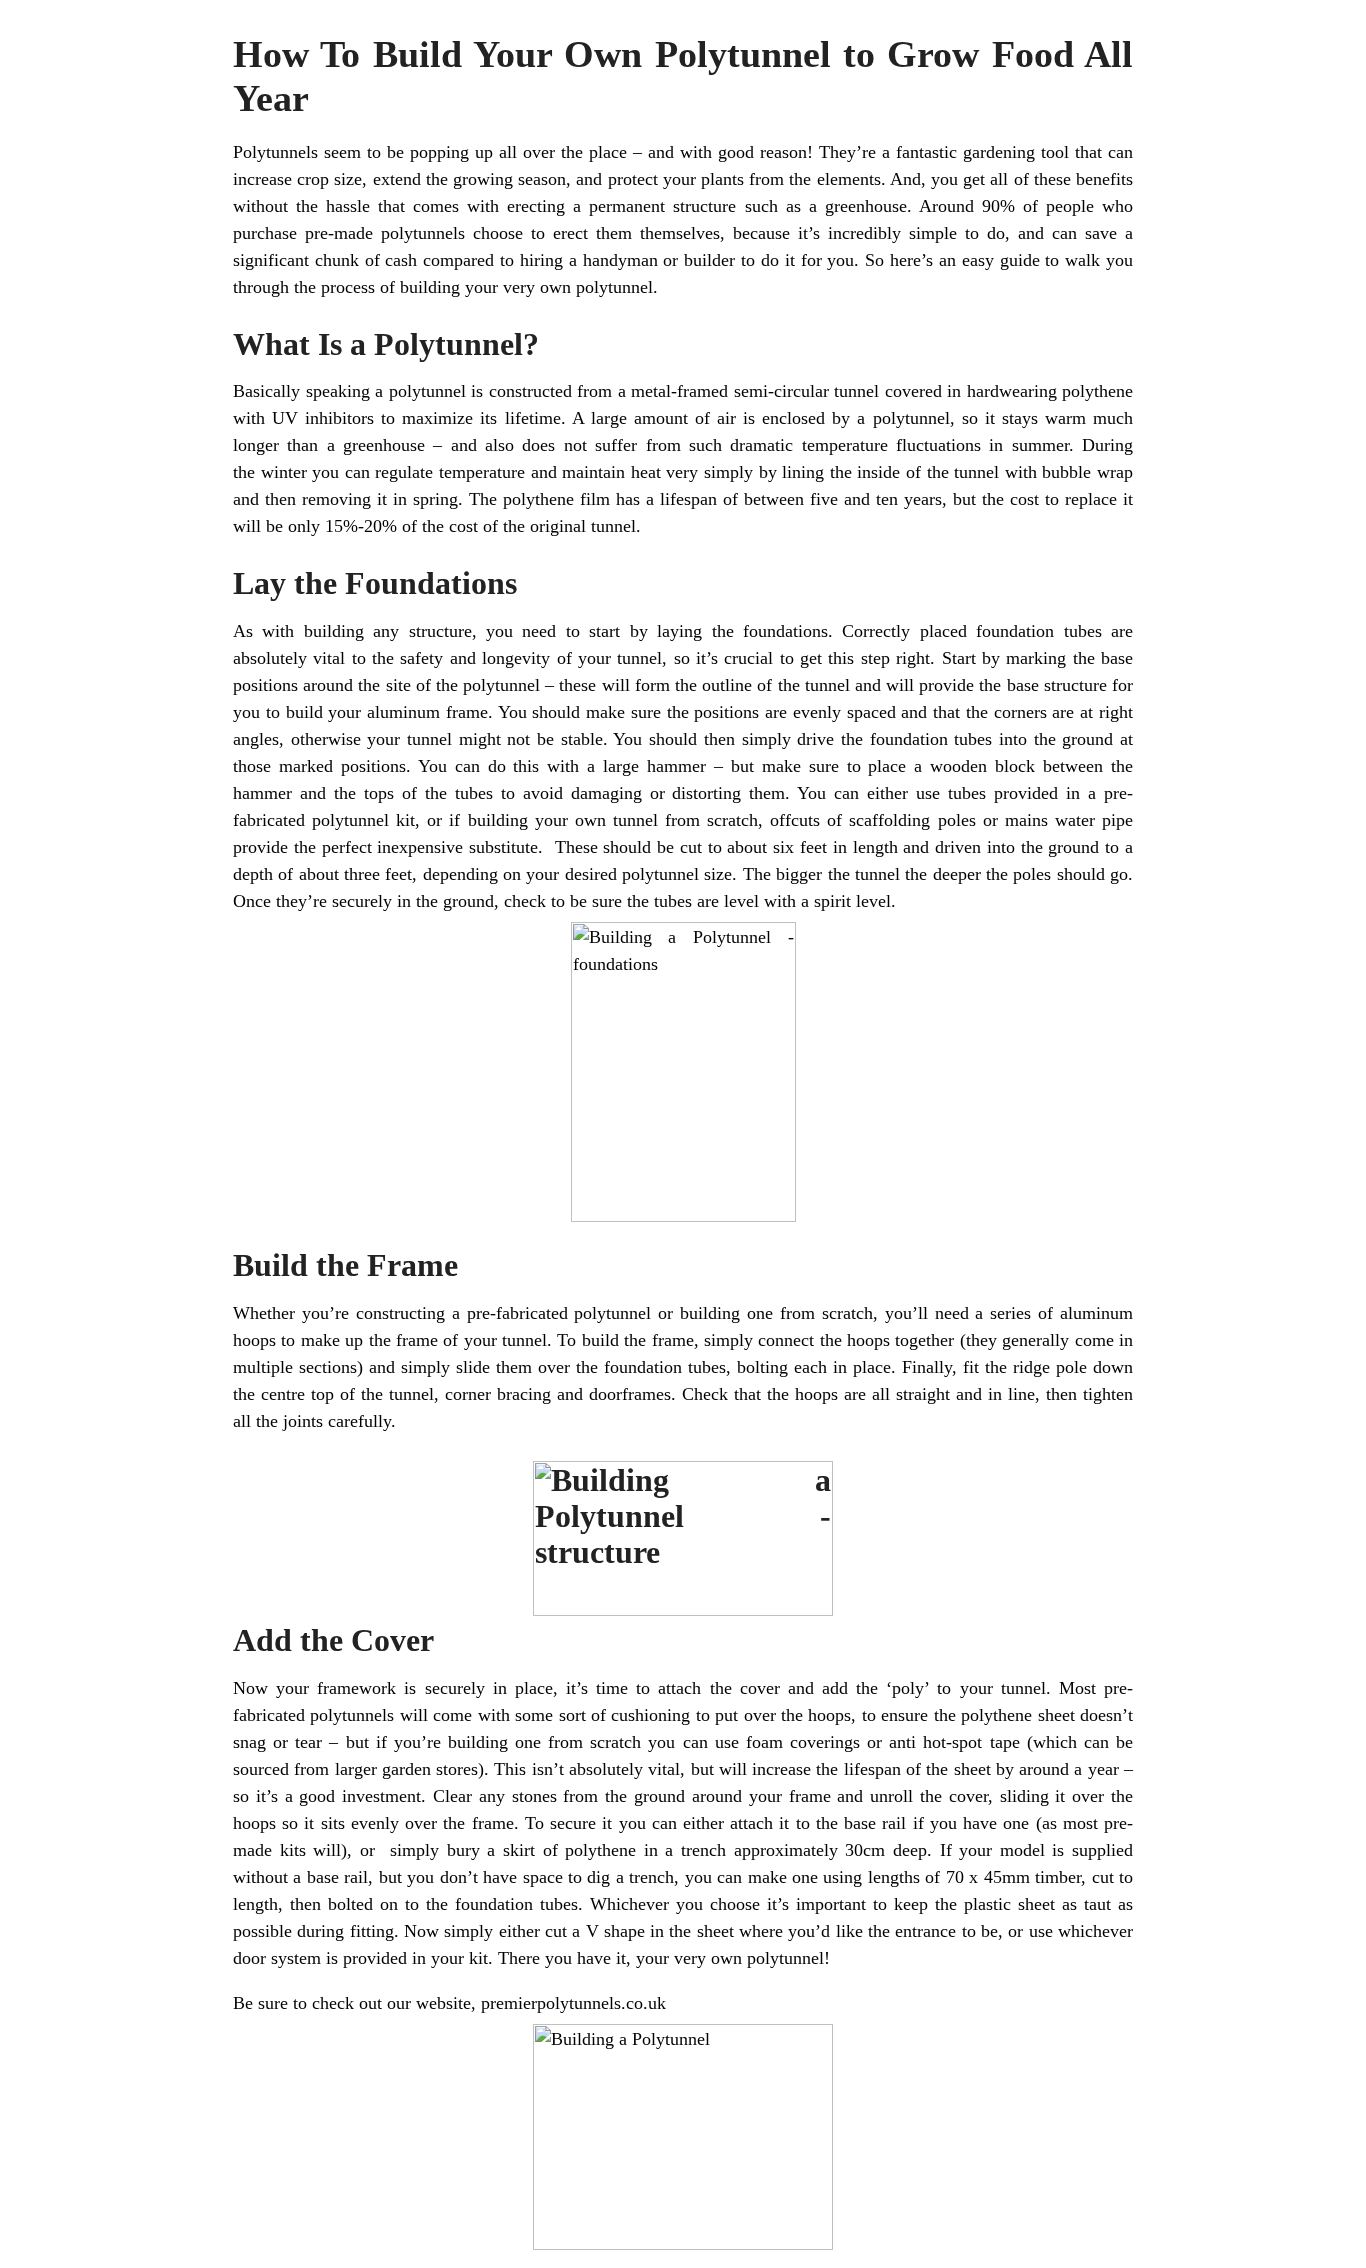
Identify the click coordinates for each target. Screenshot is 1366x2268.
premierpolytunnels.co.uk (573, 2003)
